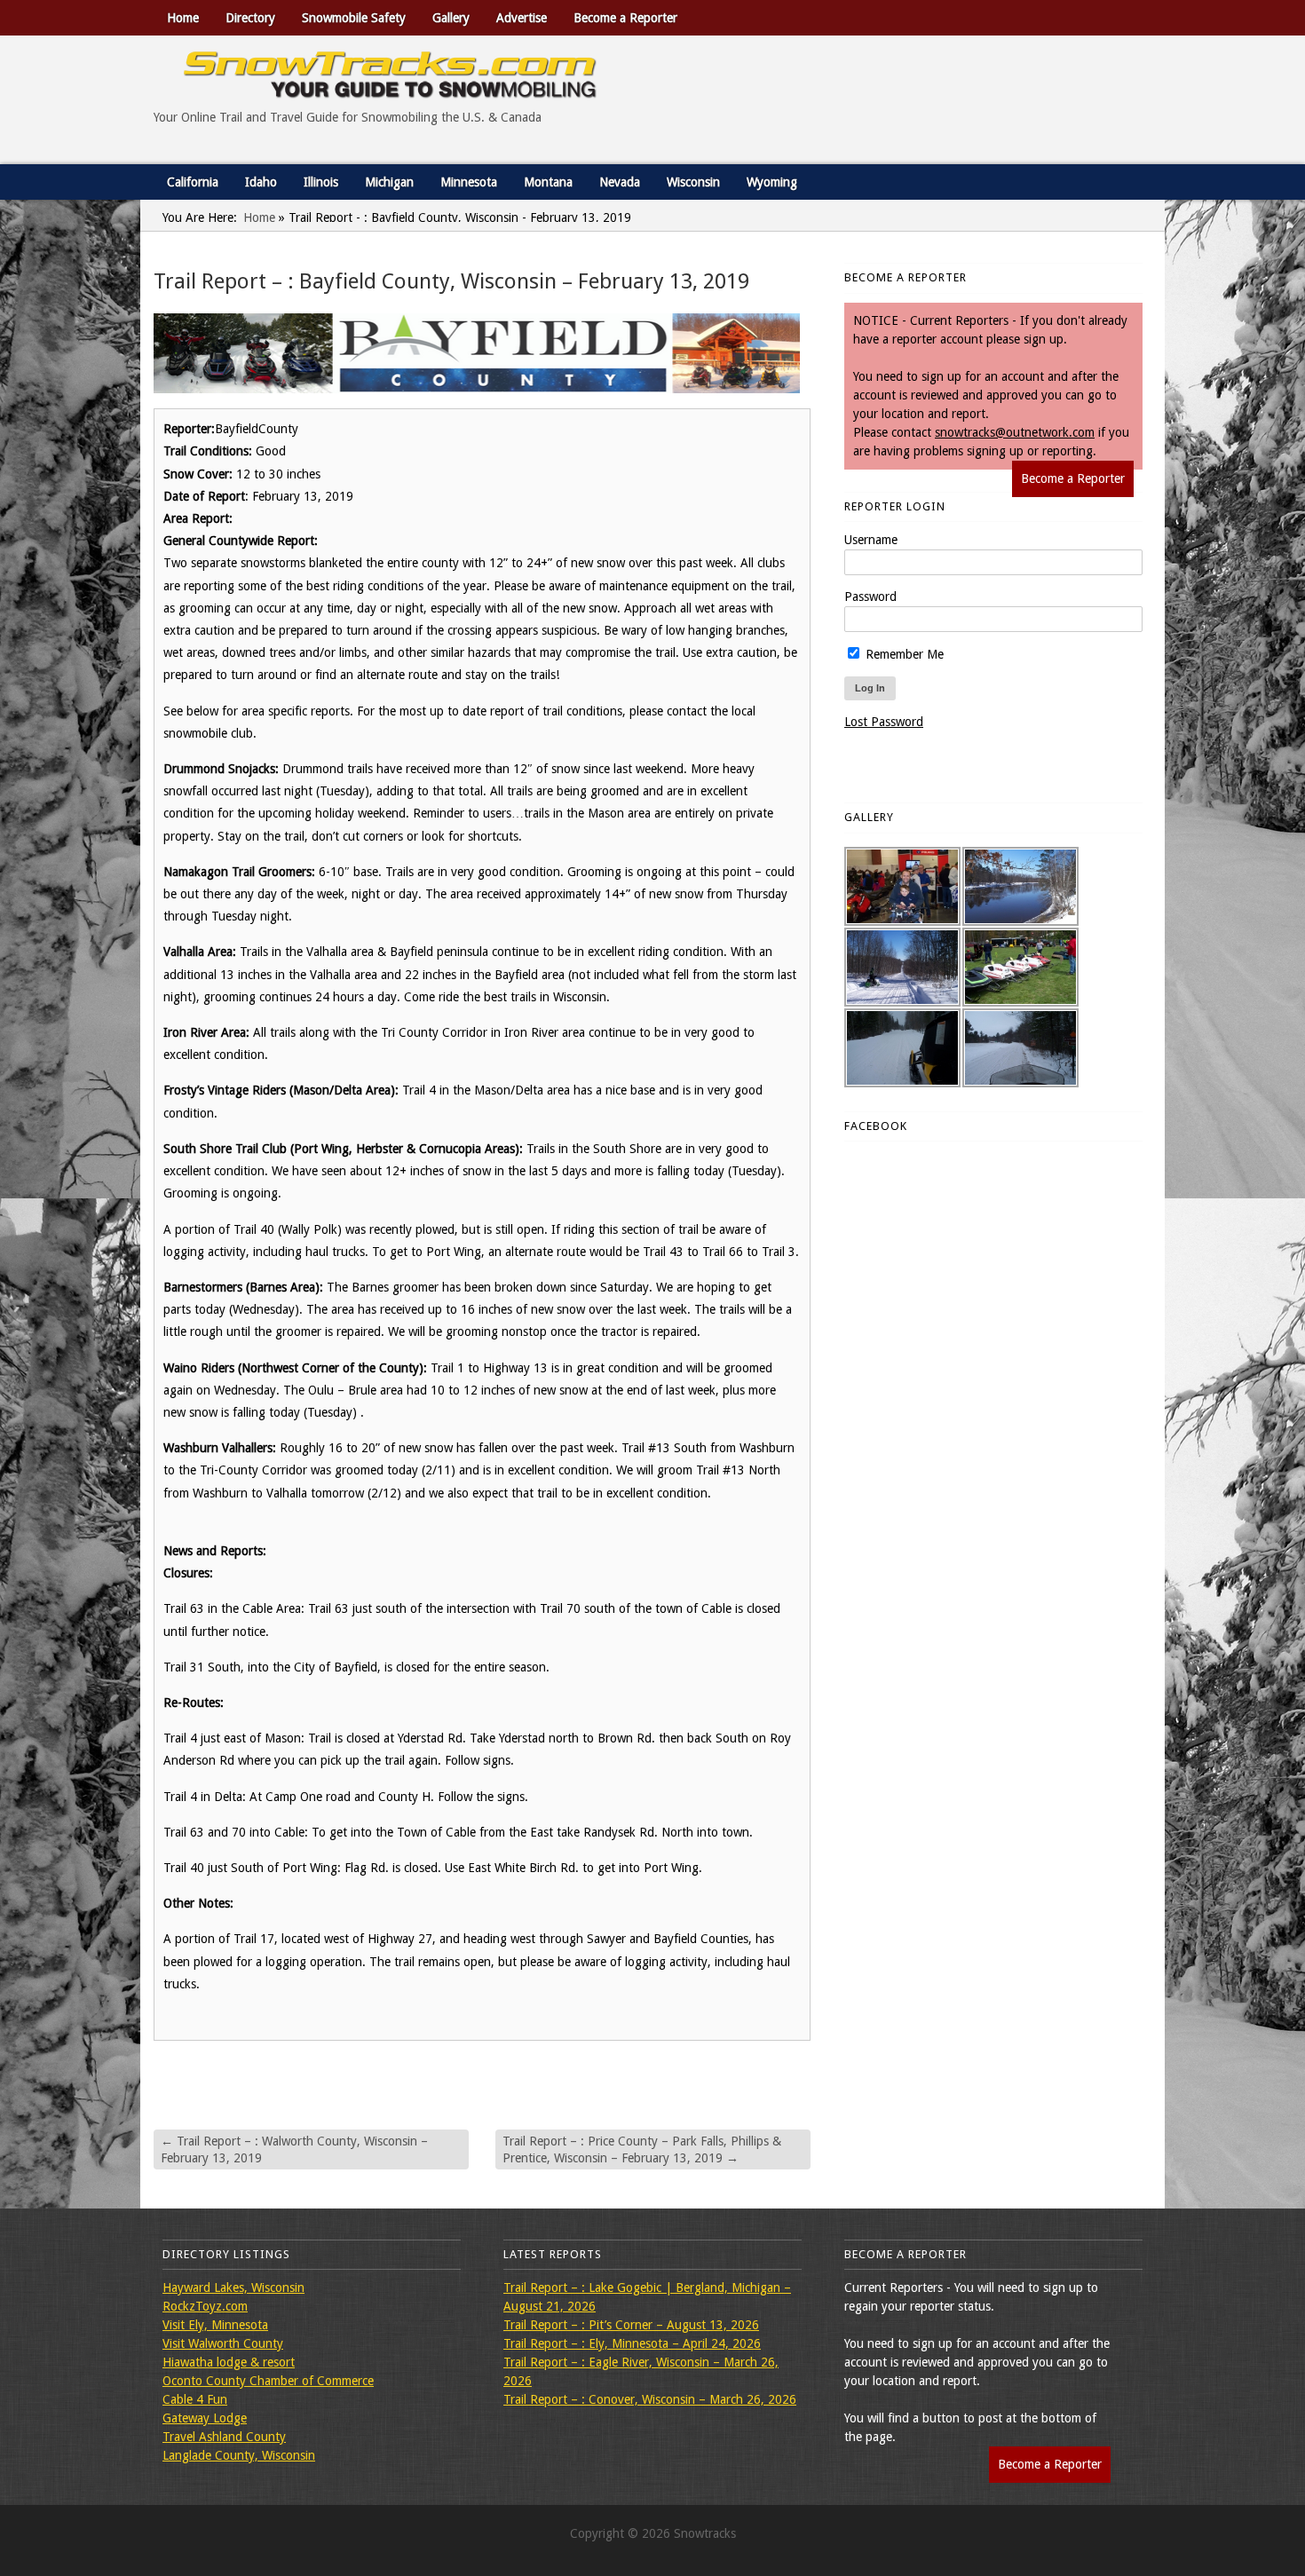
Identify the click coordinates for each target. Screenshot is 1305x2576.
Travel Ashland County (224, 2437)
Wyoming (772, 182)
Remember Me (903, 654)
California (193, 182)
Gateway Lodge (205, 2418)
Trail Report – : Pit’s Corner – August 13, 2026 (631, 2325)
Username (871, 540)
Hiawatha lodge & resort (229, 2362)
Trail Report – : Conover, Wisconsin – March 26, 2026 (650, 2399)
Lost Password (884, 722)
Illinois (321, 182)
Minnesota (469, 182)
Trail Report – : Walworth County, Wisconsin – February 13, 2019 (294, 2149)
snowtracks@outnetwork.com (1015, 432)
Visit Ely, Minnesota (215, 2325)
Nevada (620, 182)
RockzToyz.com (205, 2306)
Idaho (261, 182)
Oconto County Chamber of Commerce (268, 2381)
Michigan (389, 182)
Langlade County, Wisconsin (239, 2455)
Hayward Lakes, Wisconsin (233, 2288)
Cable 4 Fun (195, 2399)
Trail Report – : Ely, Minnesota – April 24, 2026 (632, 2343)
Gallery (451, 18)
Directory (250, 18)
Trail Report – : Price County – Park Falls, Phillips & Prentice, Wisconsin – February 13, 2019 (642, 2149)
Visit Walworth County (223, 2343)
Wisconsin (693, 182)
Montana (548, 182)
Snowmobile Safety (354, 18)
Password (870, 597)
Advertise (522, 18)
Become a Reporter (625, 18)
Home (183, 18)
